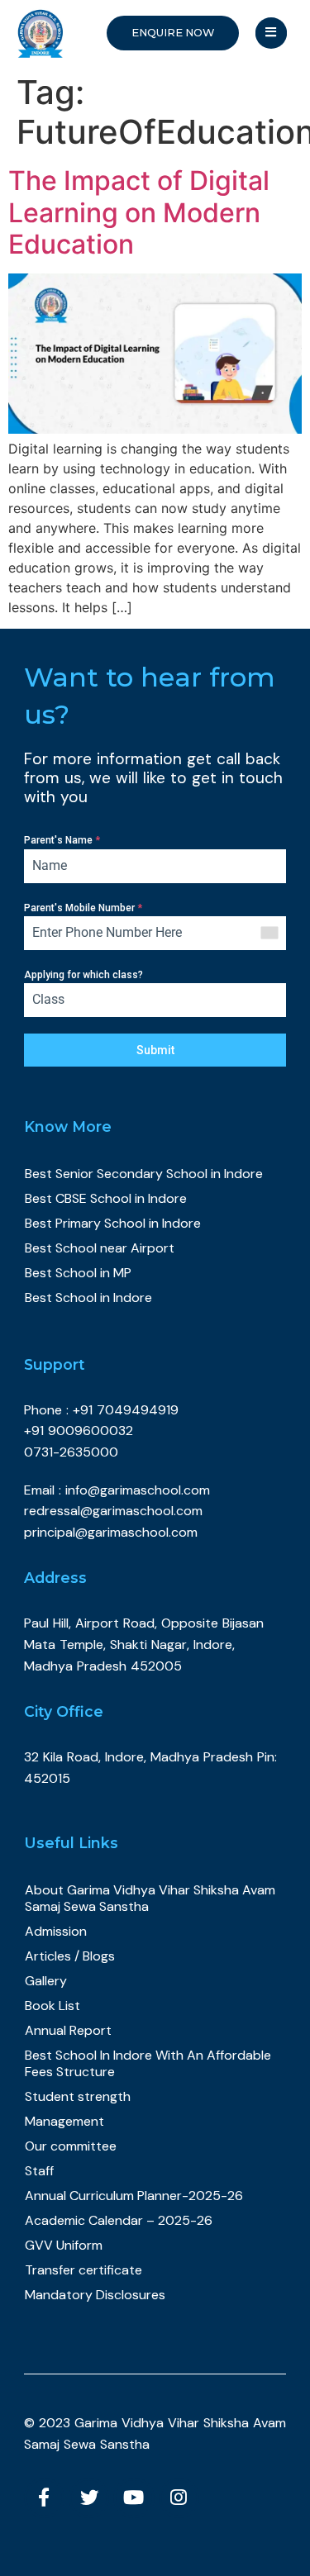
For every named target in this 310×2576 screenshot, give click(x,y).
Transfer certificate (83, 2270)
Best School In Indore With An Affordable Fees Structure (148, 2063)
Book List (52, 2006)
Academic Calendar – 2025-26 (119, 2220)
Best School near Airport (100, 1248)
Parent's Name (62, 840)
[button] (173, 33)
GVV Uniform (64, 2245)
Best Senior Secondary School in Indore (144, 1174)
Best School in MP (78, 1273)
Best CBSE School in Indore (106, 1198)
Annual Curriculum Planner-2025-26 (134, 2196)
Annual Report (68, 2030)
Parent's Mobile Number (83, 908)
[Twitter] (89, 2498)
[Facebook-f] (44, 2498)
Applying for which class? (83, 975)
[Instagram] (179, 2498)
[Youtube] (134, 2498)
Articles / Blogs (70, 1956)
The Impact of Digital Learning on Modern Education (139, 212)
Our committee (71, 2146)
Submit (155, 1050)
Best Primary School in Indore (113, 1223)
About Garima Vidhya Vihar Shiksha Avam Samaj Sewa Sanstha (150, 1898)
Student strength (78, 2096)
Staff (39, 2171)
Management (64, 2121)
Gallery (46, 1981)
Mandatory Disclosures (95, 2295)
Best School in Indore (88, 1298)
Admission (56, 1931)
